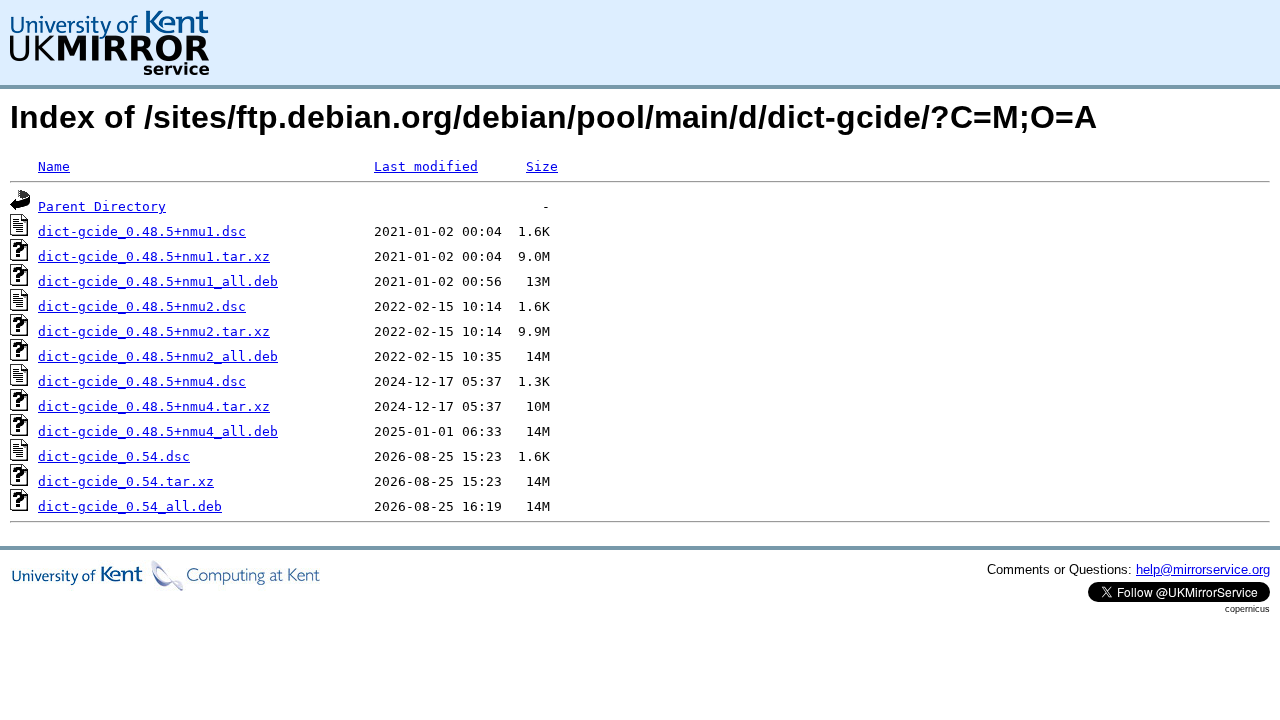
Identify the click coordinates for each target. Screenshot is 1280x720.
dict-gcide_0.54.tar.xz (126, 481)
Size (542, 166)
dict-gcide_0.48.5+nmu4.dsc (142, 381)
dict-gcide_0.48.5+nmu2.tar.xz (154, 331)
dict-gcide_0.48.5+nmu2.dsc (142, 306)
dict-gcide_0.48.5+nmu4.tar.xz (154, 406)
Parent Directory (102, 206)
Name (54, 166)
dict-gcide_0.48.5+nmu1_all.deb (158, 281)
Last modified (426, 166)
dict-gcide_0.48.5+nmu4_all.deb (158, 431)
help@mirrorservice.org (1203, 569)
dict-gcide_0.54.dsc (114, 456)
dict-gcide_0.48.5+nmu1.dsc (142, 231)
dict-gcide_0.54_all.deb (130, 506)
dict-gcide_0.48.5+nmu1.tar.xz (154, 256)
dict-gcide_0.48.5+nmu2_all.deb (158, 356)
